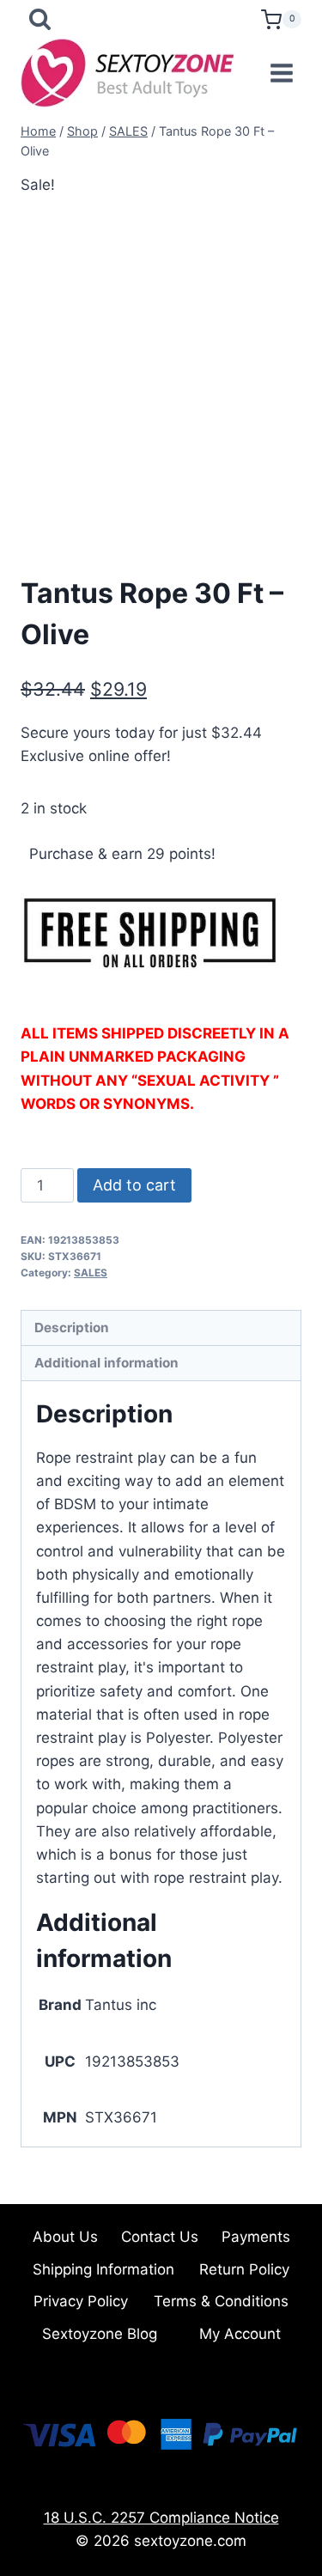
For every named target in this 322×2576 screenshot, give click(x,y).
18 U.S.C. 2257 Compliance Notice (161, 2518)
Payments (256, 2237)
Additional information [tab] (106, 1363)
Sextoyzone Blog (100, 2334)
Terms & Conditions (221, 2301)
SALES (91, 1273)
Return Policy (244, 2269)
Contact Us (160, 2237)
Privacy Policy (81, 2301)
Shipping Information (103, 2269)
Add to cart (134, 1185)
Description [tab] (72, 1328)
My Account (240, 2334)
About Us (65, 2237)
